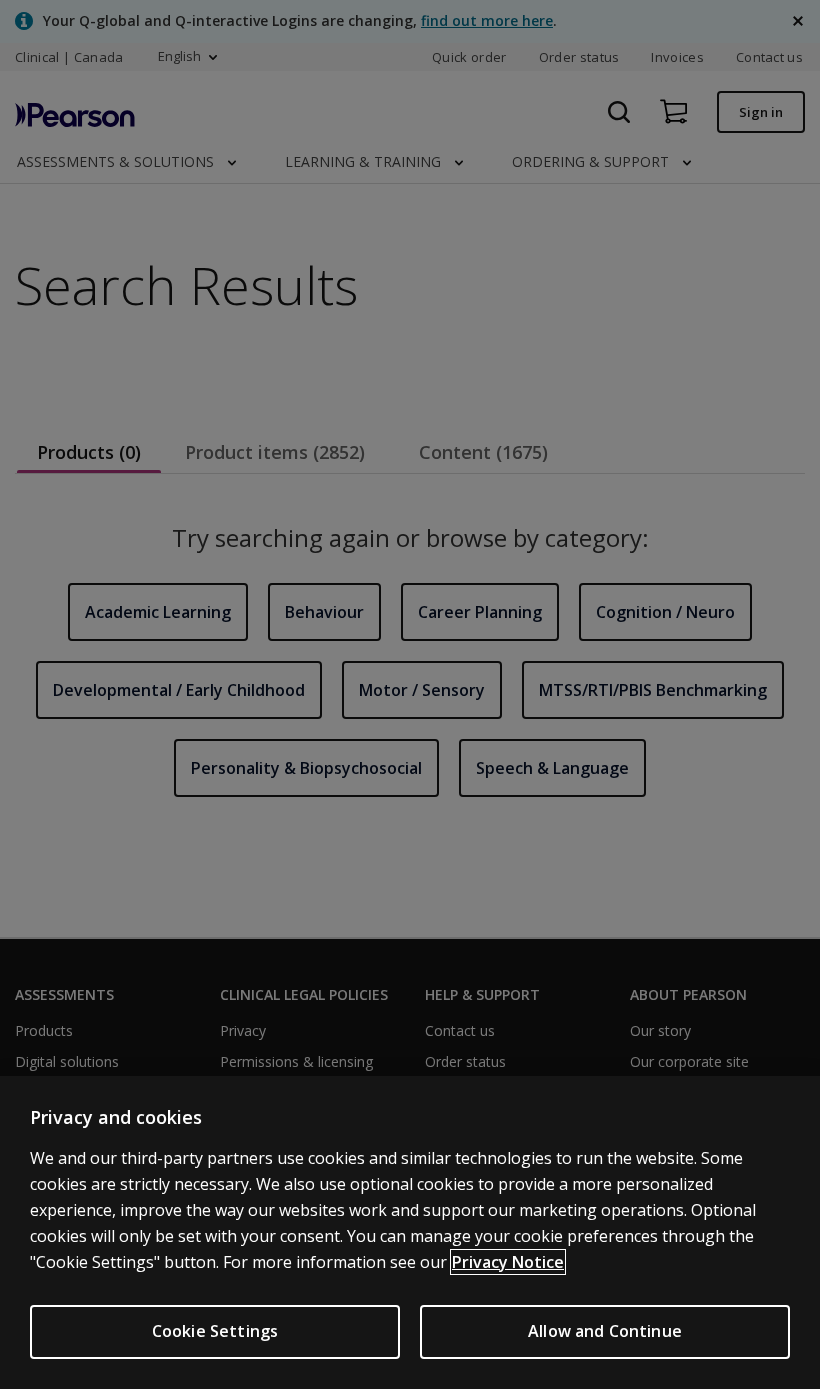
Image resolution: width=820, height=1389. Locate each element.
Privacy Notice (508, 1262)
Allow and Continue (605, 1331)
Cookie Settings (215, 1331)
